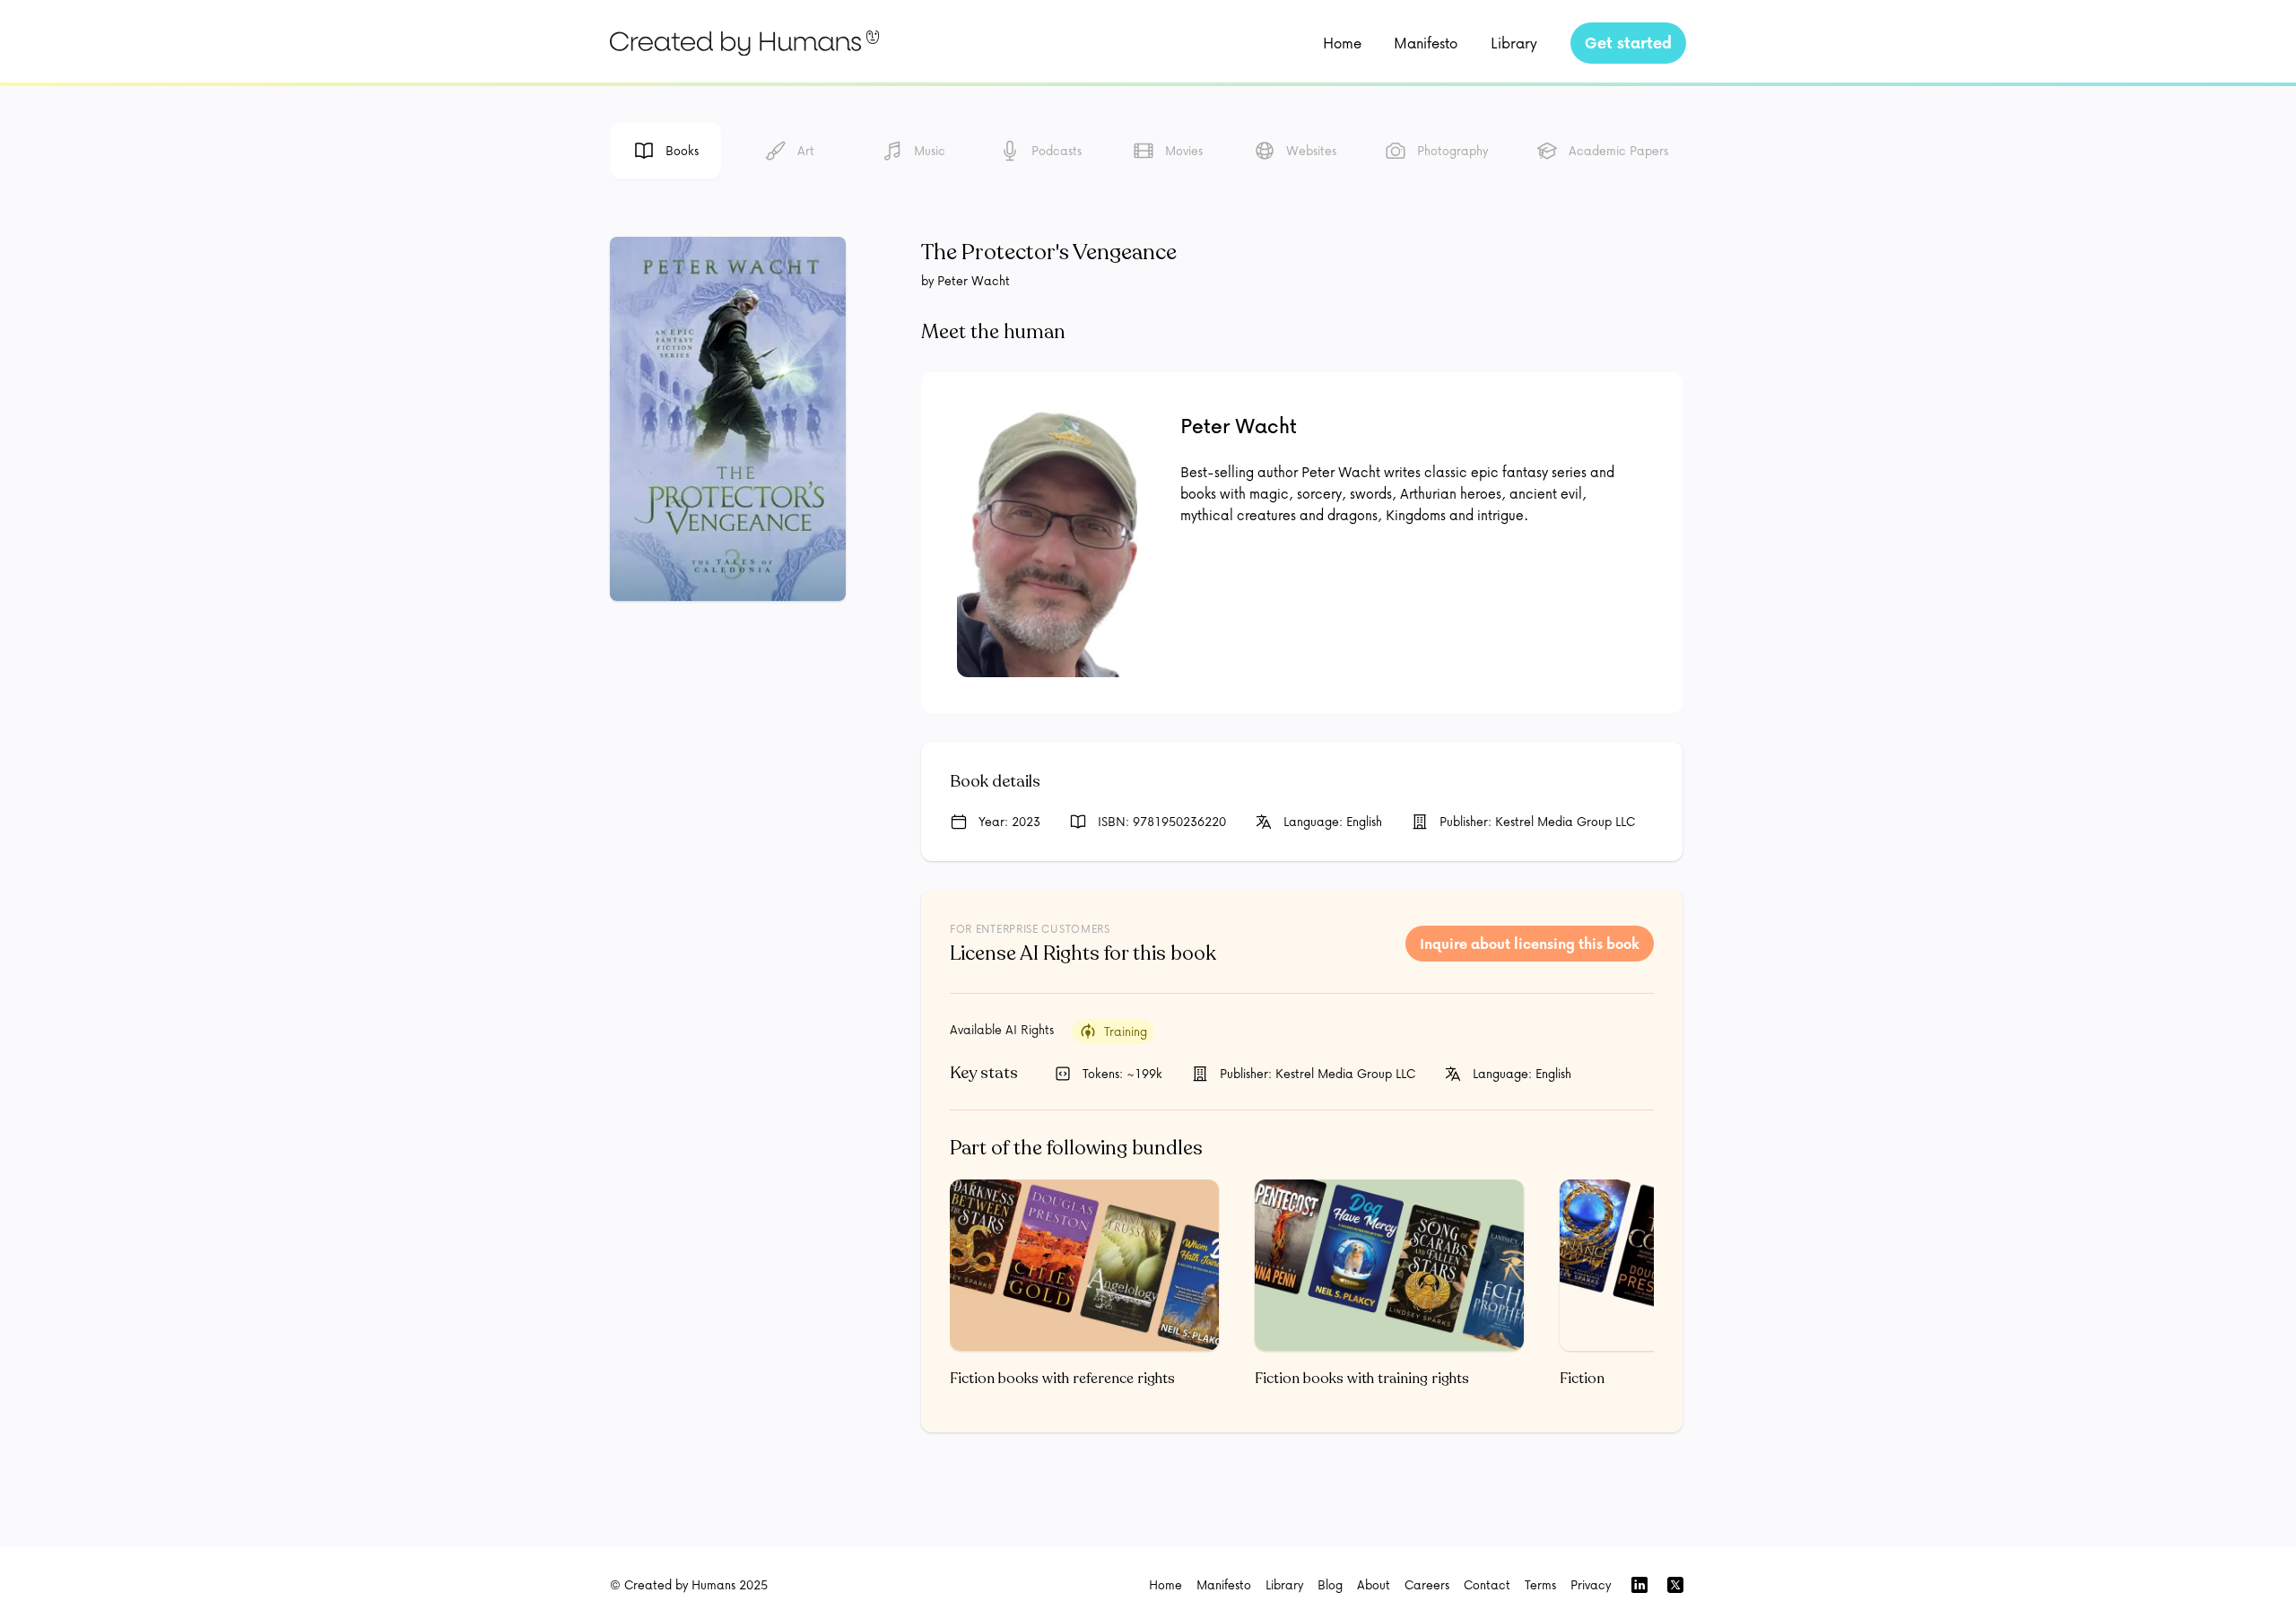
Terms (1540, 1584)
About (1374, 1584)
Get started (1628, 43)
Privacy (1591, 1584)
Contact (1487, 1584)
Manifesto (1426, 43)
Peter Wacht (1239, 426)
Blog (1330, 1584)
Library (1514, 43)
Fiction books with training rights (1362, 1379)
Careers (1427, 1584)
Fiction (1582, 1379)
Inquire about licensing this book (1530, 944)
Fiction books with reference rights (1062, 1379)
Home (1342, 43)
